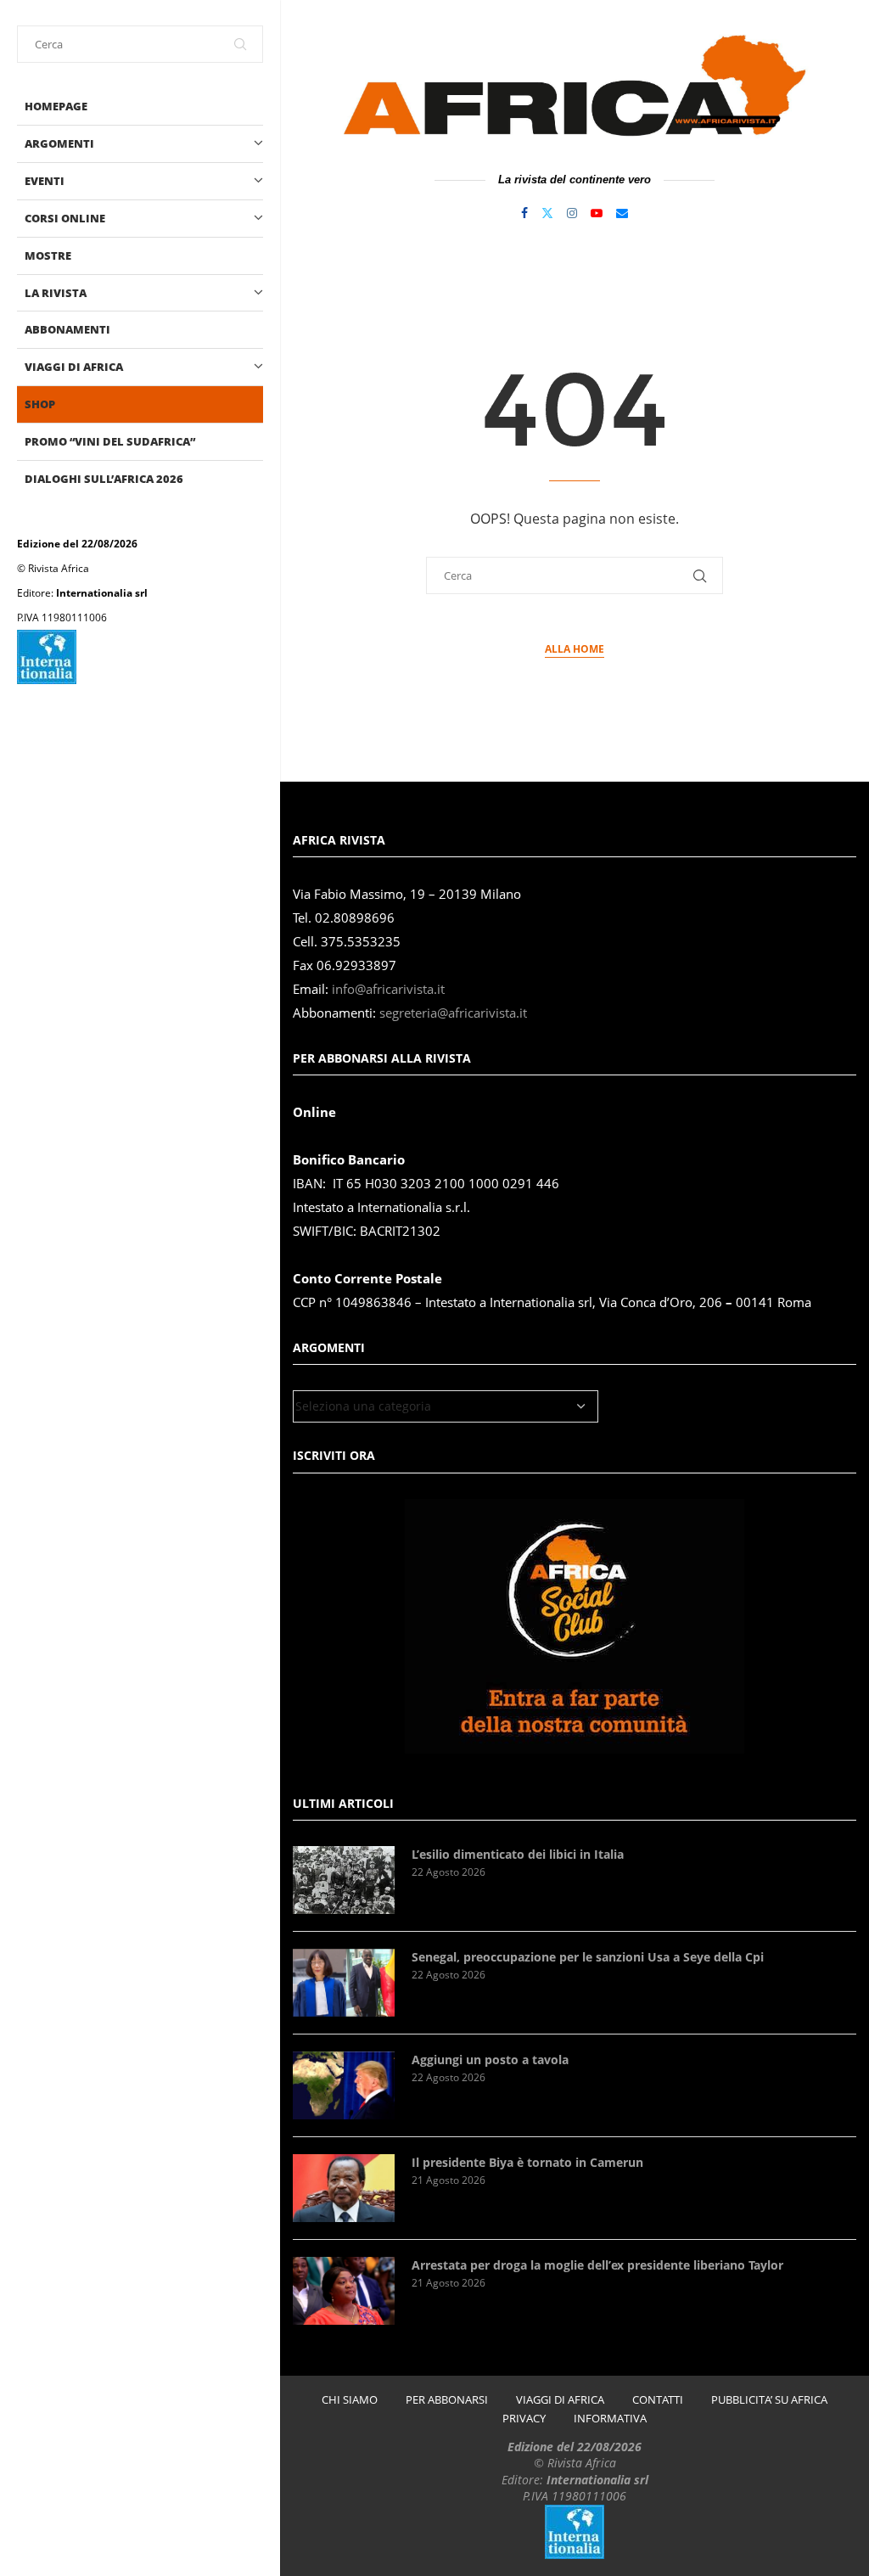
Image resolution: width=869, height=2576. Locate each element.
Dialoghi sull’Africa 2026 (104, 479)
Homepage (56, 106)
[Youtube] (597, 213)
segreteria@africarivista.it (453, 1013)
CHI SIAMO (350, 2400)
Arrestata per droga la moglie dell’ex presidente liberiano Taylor (597, 2265)
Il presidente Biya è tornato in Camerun (527, 2162)
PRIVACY (524, 2419)
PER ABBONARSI (447, 2400)
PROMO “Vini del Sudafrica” (110, 441)
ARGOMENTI (59, 143)
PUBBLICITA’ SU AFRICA (769, 2400)
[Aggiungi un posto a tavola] (344, 2085)
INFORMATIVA (610, 2419)
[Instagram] (572, 213)
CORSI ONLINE (65, 218)
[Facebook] (524, 213)
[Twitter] (547, 213)
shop (40, 404)
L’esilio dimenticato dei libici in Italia (518, 1854)
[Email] (622, 213)
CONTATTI (658, 2400)
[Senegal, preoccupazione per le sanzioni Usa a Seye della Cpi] (344, 1983)
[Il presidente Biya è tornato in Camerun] (344, 2188)
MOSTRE (48, 255)
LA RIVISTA (56, 293)
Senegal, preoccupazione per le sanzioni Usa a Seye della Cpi (588, 1957)
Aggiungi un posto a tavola (490, 2060)
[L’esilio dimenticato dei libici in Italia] (344, 1880)
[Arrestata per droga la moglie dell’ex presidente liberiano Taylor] (344, 2291)
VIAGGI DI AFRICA (74, 367)
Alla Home (575, 649)
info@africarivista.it (388, 989)
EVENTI (45, 181)
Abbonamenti (67, 329)
